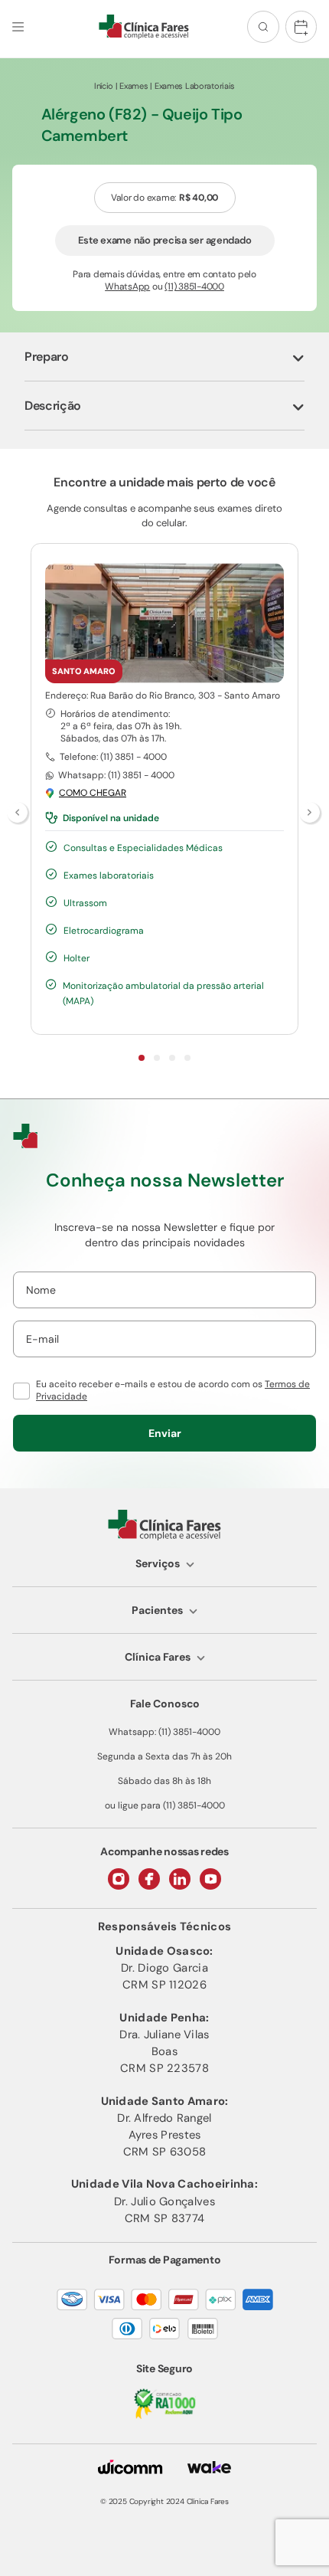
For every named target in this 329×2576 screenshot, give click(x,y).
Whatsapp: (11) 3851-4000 (164, 1732)
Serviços (158, 1563)
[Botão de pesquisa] (263, 27)
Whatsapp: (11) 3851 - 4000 (116, 775)
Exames (134, 86)
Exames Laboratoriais (195, 86)
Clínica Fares (158, 1657)
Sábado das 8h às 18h (164, 1781)
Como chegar (93, 793)
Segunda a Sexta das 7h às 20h (164, 1756)
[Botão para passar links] (311, 813)
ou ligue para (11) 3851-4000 (165, 1805)
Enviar (165, 1433)
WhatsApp (127, 286)
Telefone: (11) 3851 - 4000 (113, 757)
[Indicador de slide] (142, 1058)
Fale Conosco (165, 1704)
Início (104, 86)
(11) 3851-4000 (194, 286)
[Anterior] (18, 813)
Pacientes (157, 1610)
